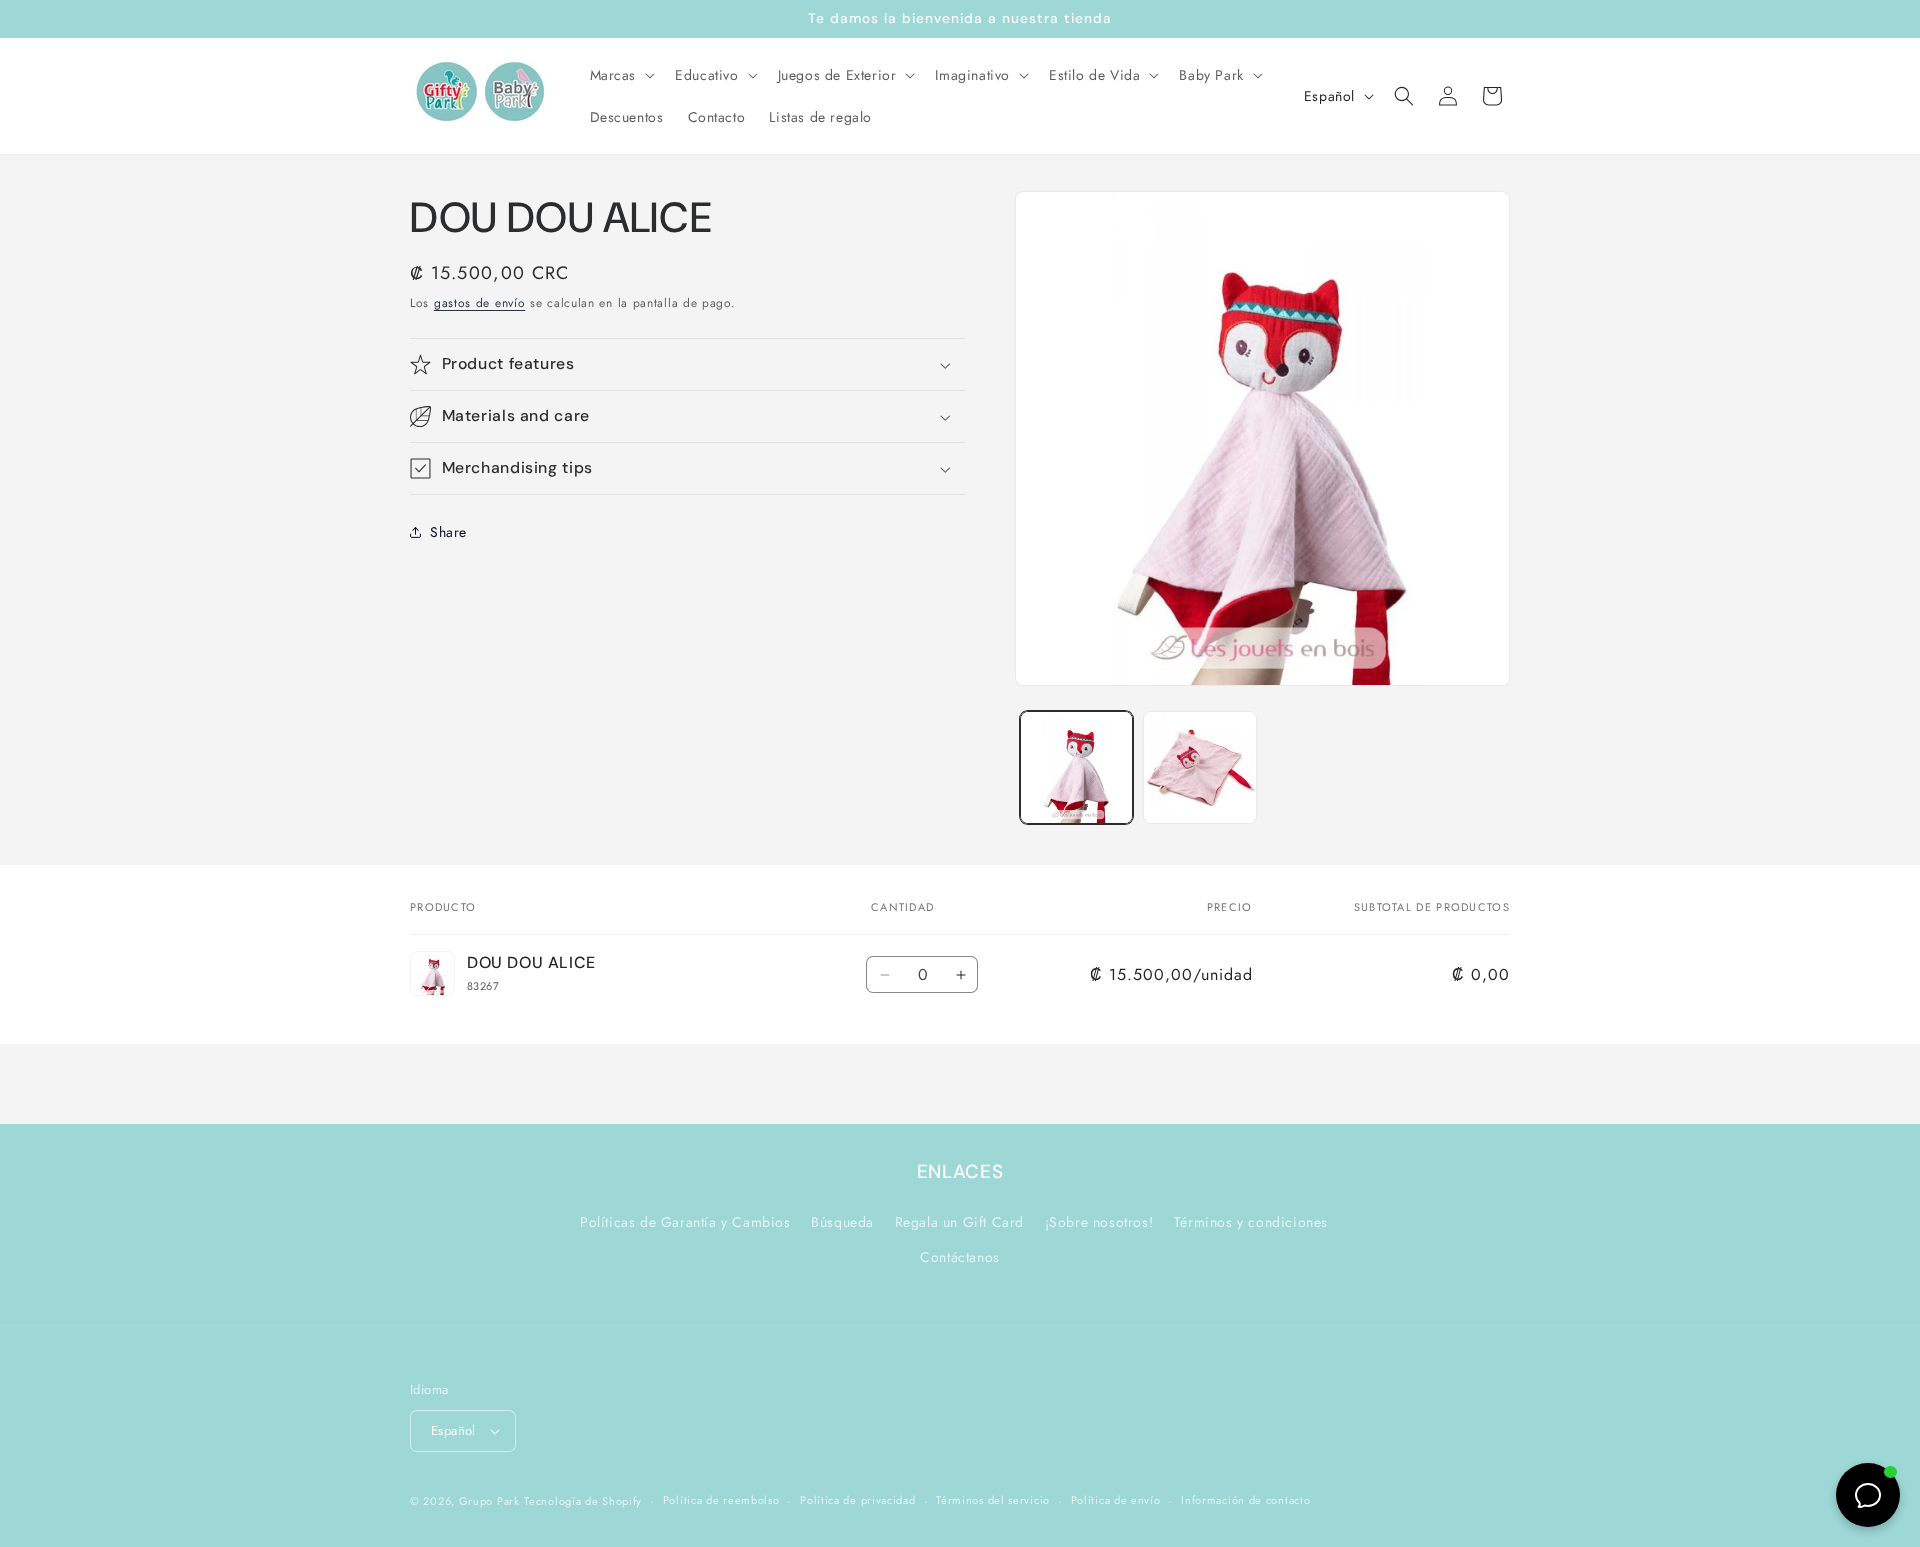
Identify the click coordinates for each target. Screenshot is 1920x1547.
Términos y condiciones (1251, 1222)
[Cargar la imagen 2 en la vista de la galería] (1199, 767)
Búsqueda (842, 1222)
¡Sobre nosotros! (1099, 1222)
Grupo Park (489, 1501)
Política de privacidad (857, 1500)
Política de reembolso (721, 1500)
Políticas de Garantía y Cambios (685, 1222)
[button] (621, 75)
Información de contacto (1245, 1500)
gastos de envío (480, 303)
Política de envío (1116, 1500)
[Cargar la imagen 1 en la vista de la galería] (1076, 767)
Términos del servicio (993, 1500)
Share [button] (448, 532)
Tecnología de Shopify (583, 1501)
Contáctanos (960, 1257)
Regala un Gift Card (959, 1222)
